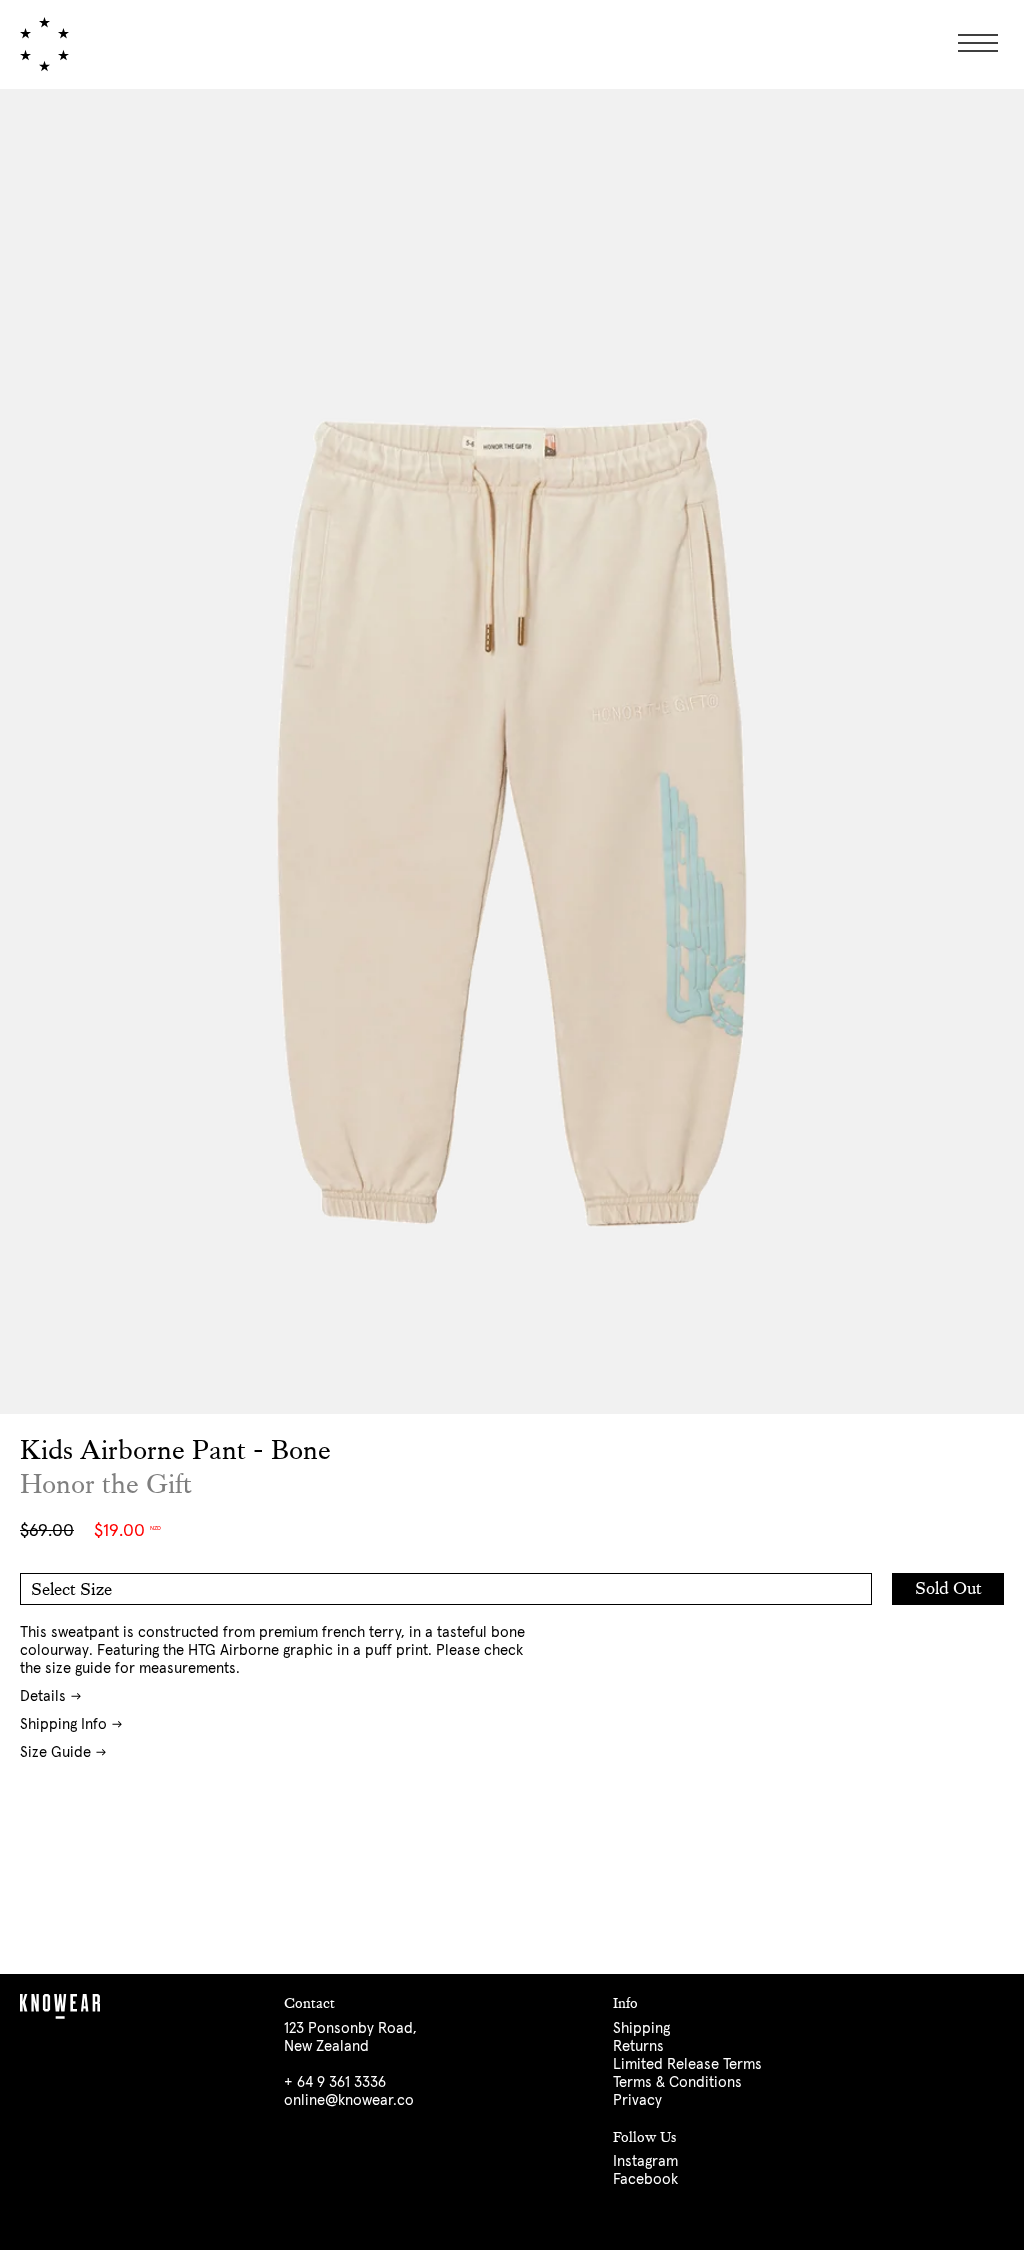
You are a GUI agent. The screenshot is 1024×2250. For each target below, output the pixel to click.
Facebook (645, 2179)
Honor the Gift (106, 1484)
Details (43, 1696)
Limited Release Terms (687, 2064)
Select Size (71, 1589)
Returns (638, 2046)
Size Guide (55, 1752)
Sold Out (948, 1588)
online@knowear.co (349, 2100)
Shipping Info (63, 1724)
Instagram (645, 2161)
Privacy (637, 2100)
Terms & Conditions (677, 2082)
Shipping (641, 2028)
